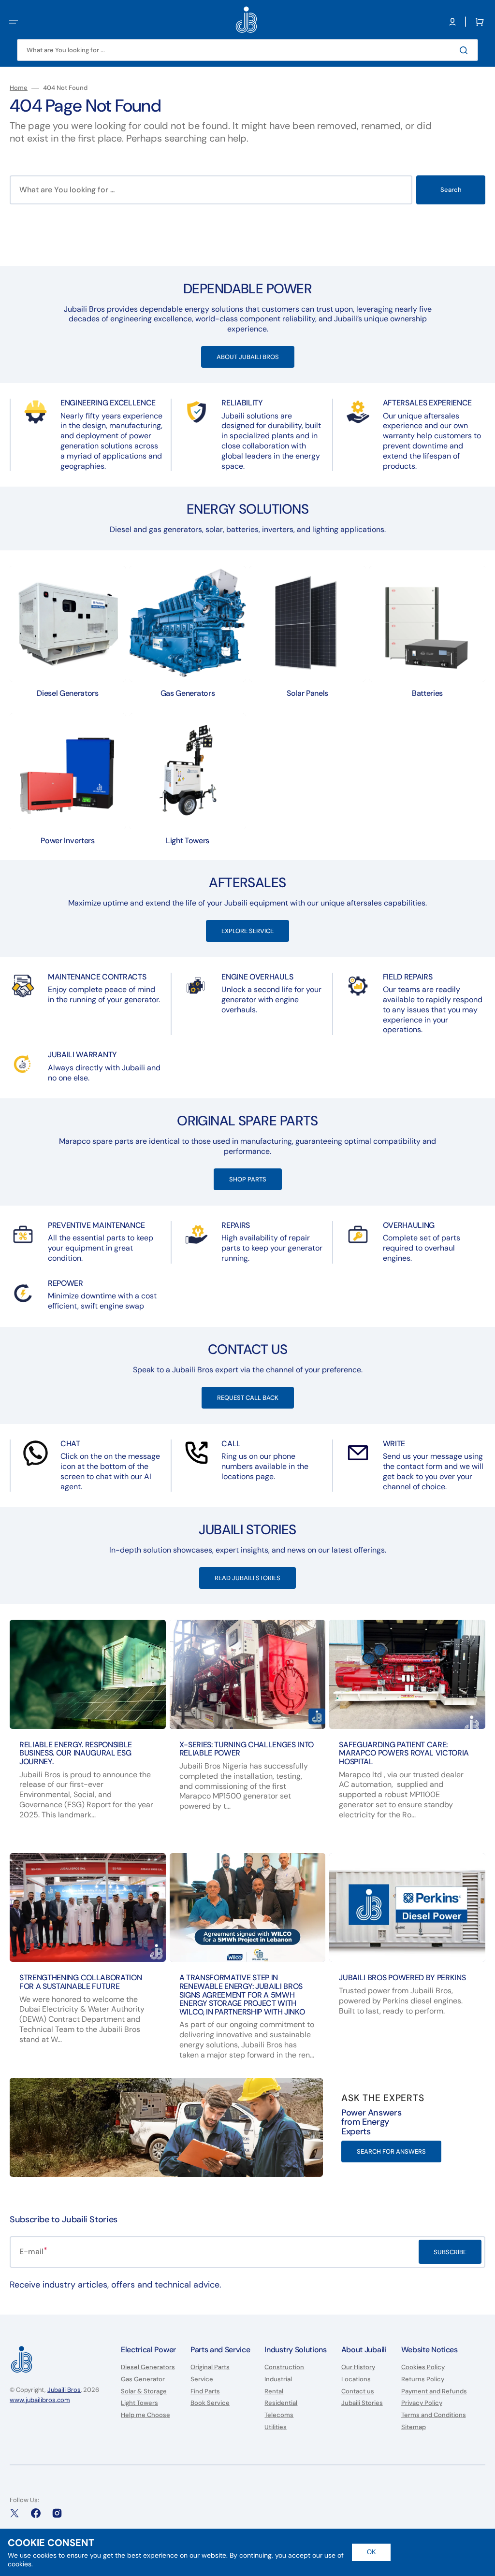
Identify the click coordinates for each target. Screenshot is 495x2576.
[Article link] (88, 1729)
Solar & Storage (144, 2391)
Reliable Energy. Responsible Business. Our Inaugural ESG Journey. (76, 1753)
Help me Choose (146, 2415)
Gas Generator (143, 2379)
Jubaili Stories (362, 2403)
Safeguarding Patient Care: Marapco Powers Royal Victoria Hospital (404, 1753)
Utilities (276, 2427)
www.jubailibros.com (40, 2400)
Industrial (278, 2379)
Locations (356, 2379)
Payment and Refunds (434, 2391)
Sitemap (414, 2427)
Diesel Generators (148, 2367)
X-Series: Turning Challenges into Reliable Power (247, 1749)
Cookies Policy (423, 2367)
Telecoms (279, 2415)
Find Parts (205, 2391)
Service (202, 2379)
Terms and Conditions (434, 2415)
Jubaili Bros (64, 2390)
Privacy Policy (422, 2403)
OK (371, 2552)
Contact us (358, 2391)
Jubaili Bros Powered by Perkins (402, 1978)
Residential (281, 2403)
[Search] (466, 50)
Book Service (210, 2403)
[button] (14, 22)
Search (451, 190)
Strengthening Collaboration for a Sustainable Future (80, 1982)
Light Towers (139, 2403)
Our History (358, 2367)
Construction (284, 2367)
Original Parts (210, 2367)
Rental (274, 2391)
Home (19, 88)
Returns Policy (423, 2379)
